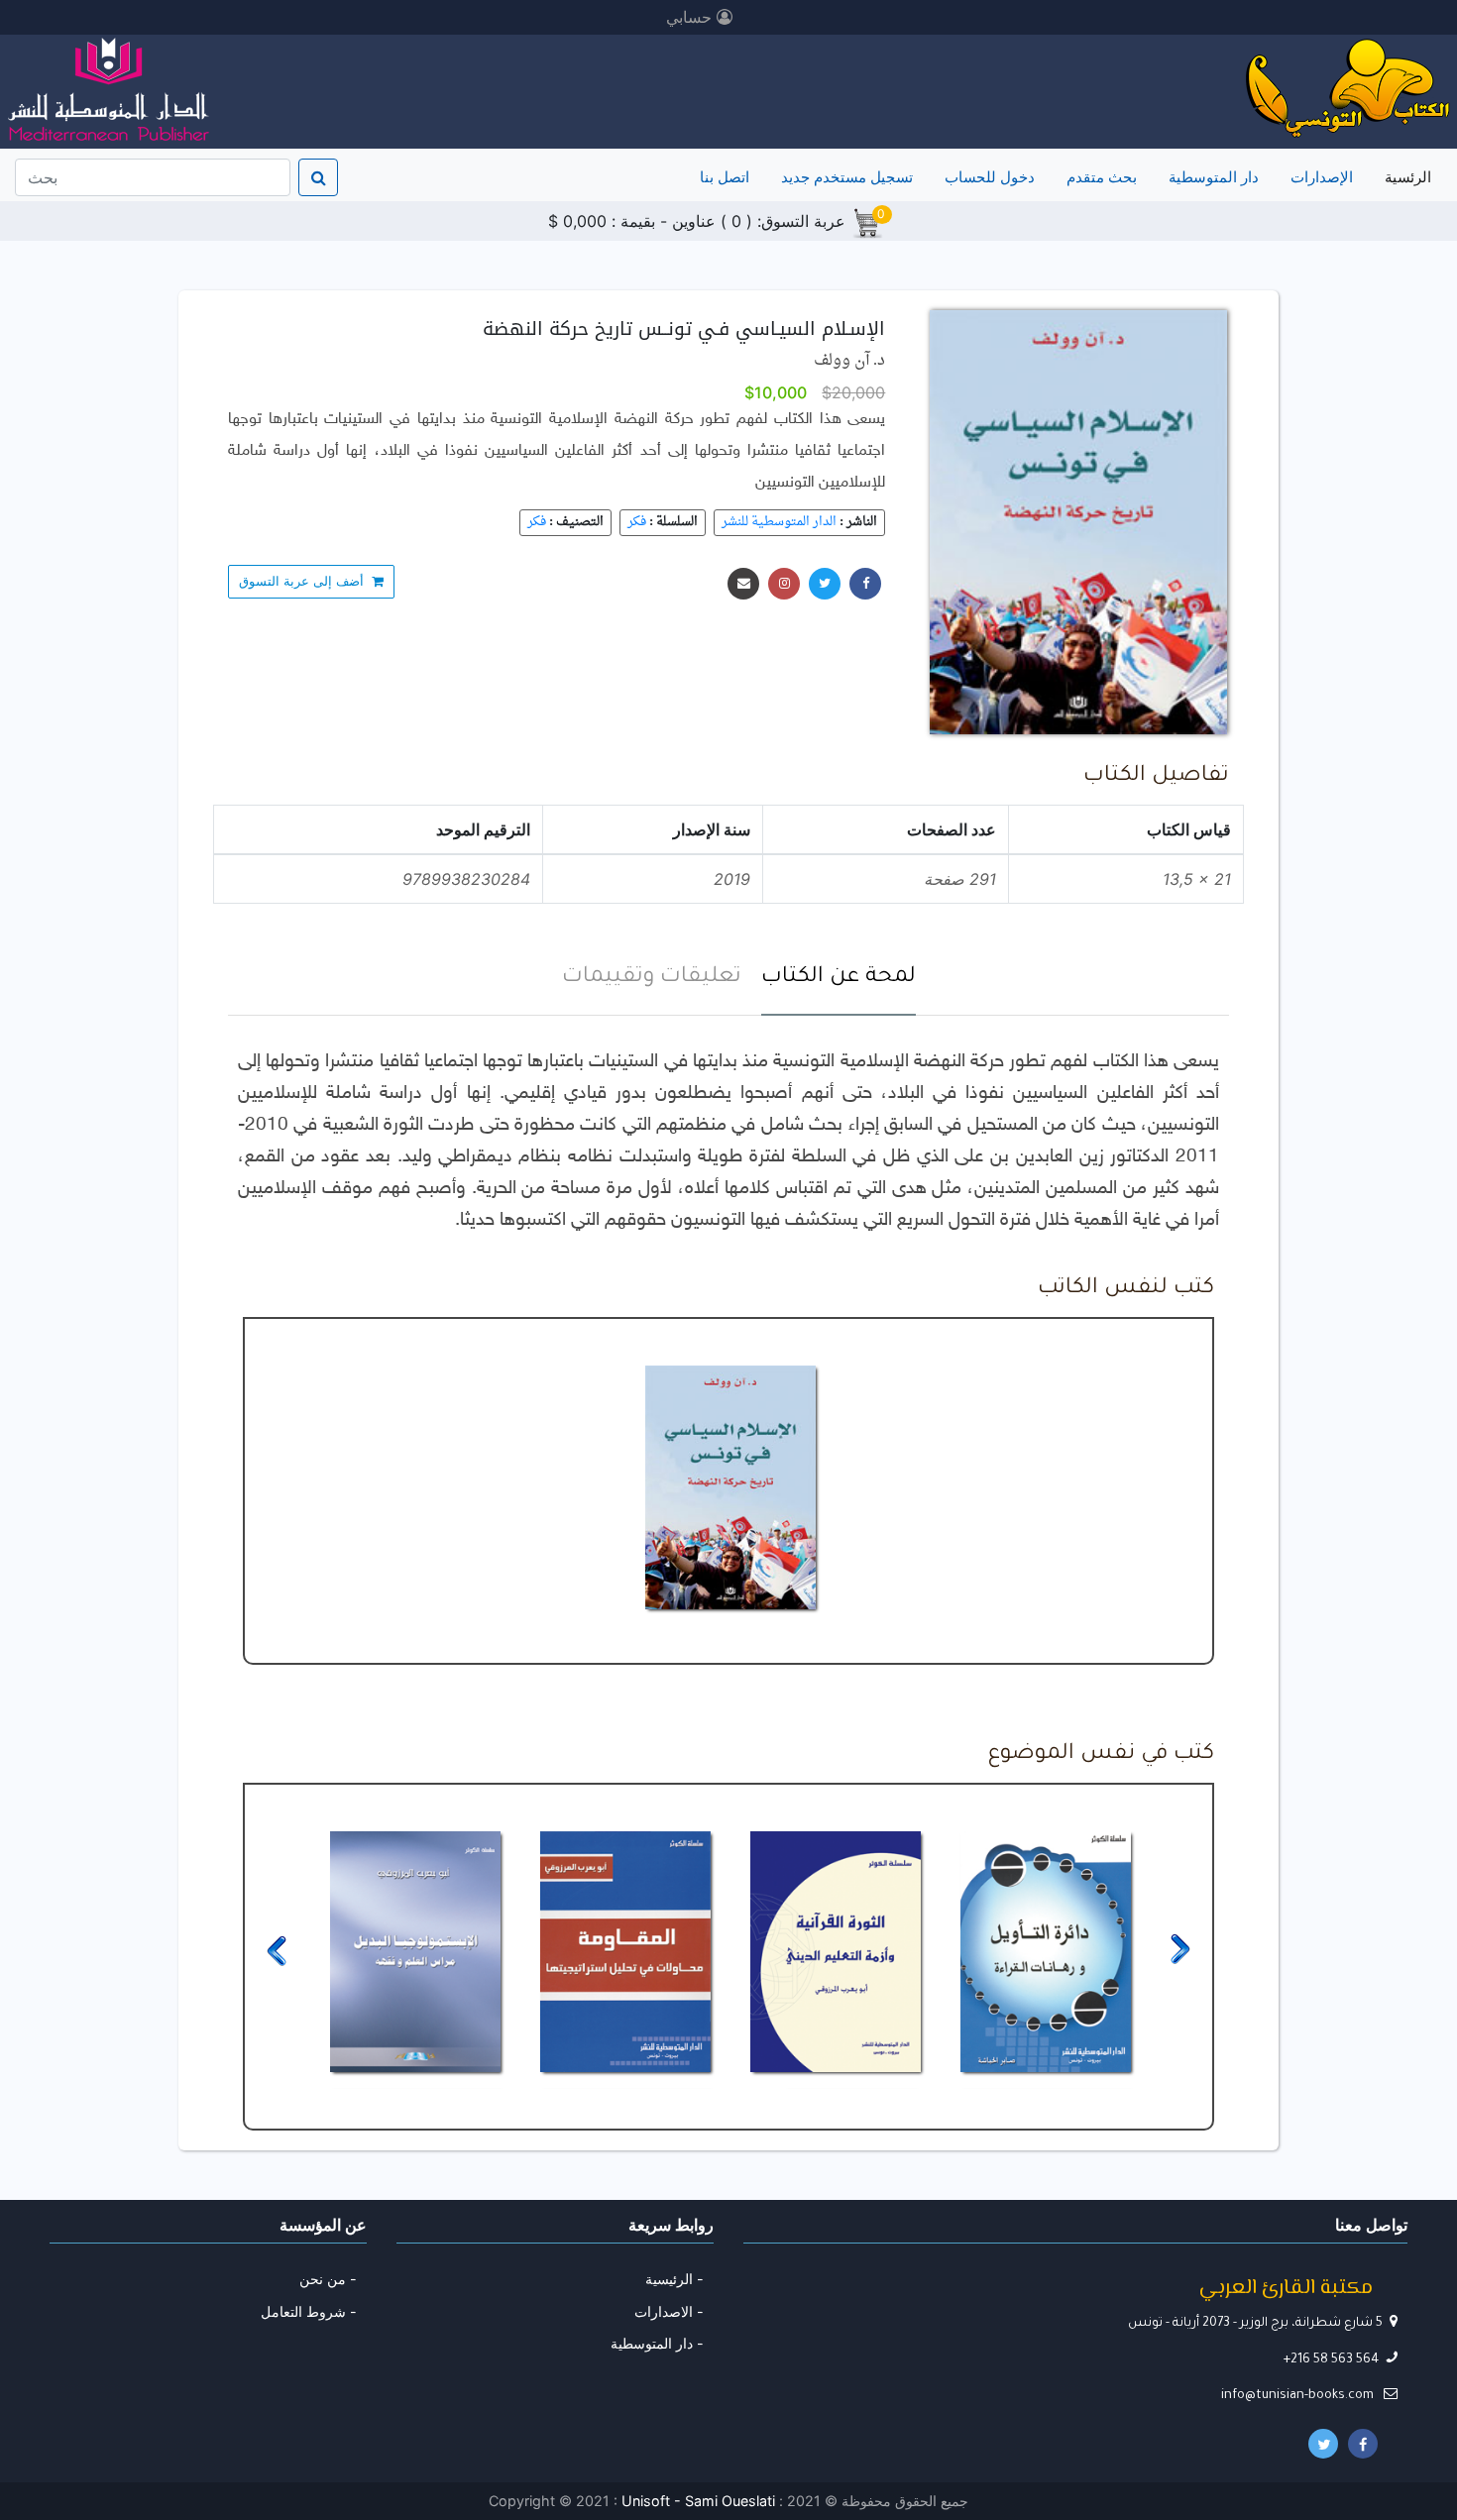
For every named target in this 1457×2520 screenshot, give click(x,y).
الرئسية (1404, 176)
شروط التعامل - (309, 2311)
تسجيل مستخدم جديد (847, 177)
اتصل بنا (725, 177)
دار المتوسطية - (657, 2343)
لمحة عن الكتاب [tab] (839, 978)
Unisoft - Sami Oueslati (700, 2501)
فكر (637, 522)
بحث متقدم (1102, 177)
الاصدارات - (669, 2311)
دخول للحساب (990, 177)
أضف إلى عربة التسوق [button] (305, 581)
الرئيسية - (674, 2279)
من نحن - (328, 2279)
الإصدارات (1322, 177)
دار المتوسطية (1214, 177)
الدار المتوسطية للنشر (779, 522)
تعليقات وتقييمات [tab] (652, 978)
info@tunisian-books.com (1299, 2396)
